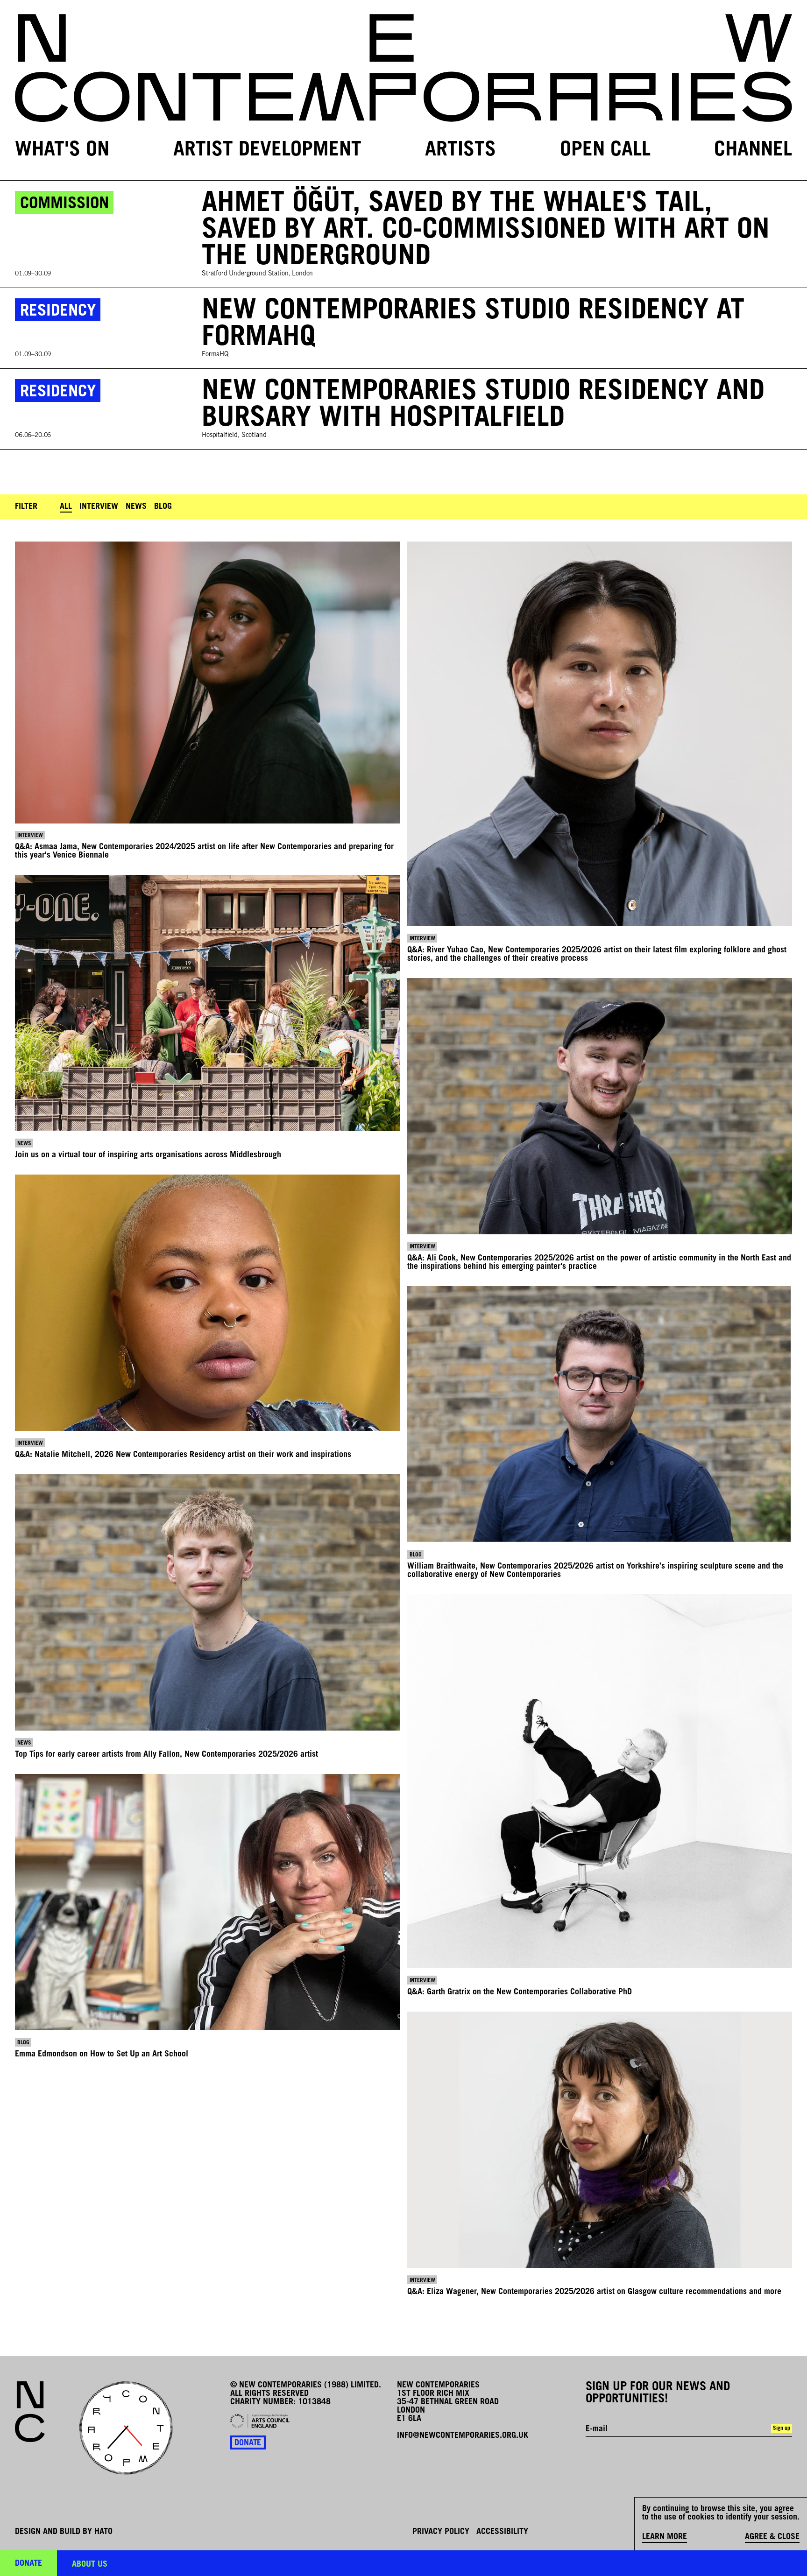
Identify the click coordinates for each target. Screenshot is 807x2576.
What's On (62, 151)
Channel (753, 151)
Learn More (665, 2537)
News (136, 507)
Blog (163, 507)
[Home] (403, 68)
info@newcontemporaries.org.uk (463, 2436)
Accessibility (502, 2532)
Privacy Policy (441, 2532)
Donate (248, 2443)
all (66, 507)
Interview (99, 507)
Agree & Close (772, 2537)
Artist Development (267, 151)
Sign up (782, 2428)
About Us (90, 2565)
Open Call (605, 151)
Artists (460, 151)
